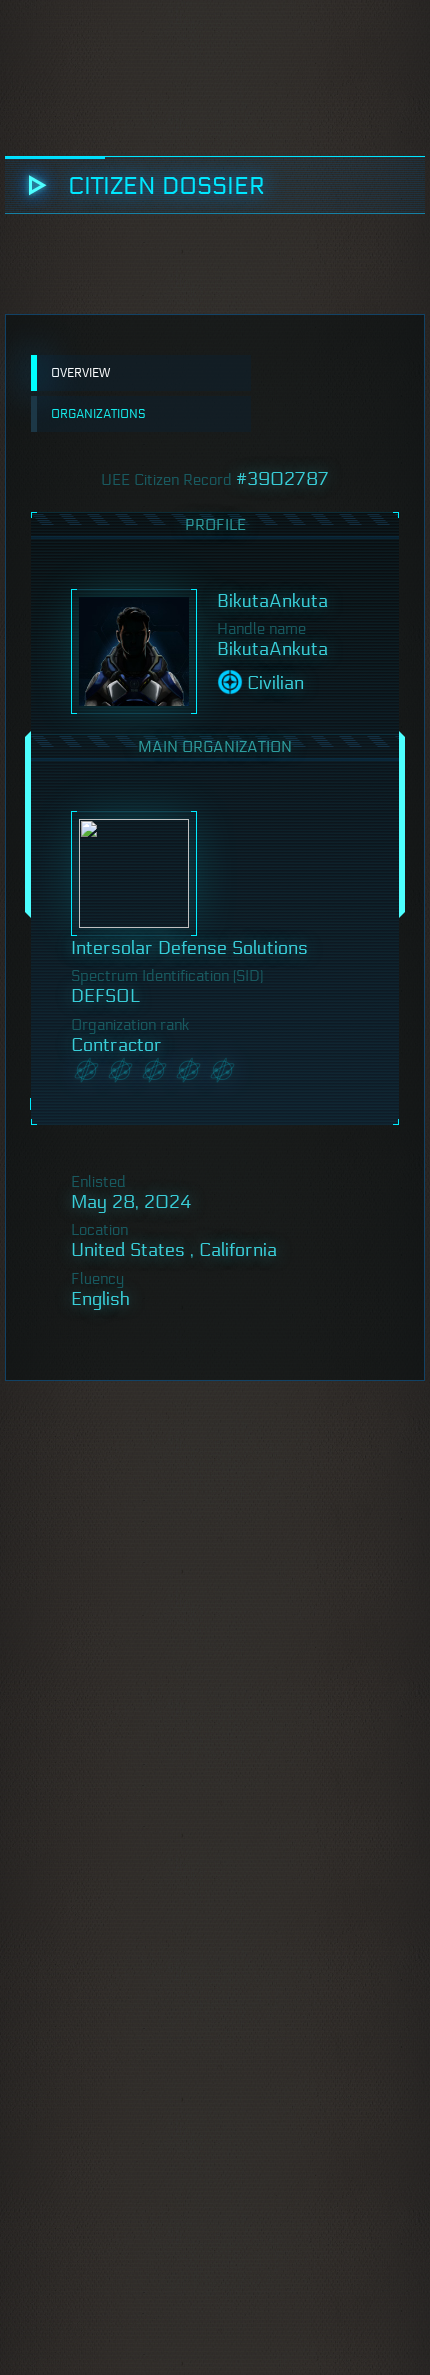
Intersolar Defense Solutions (189, 948)
